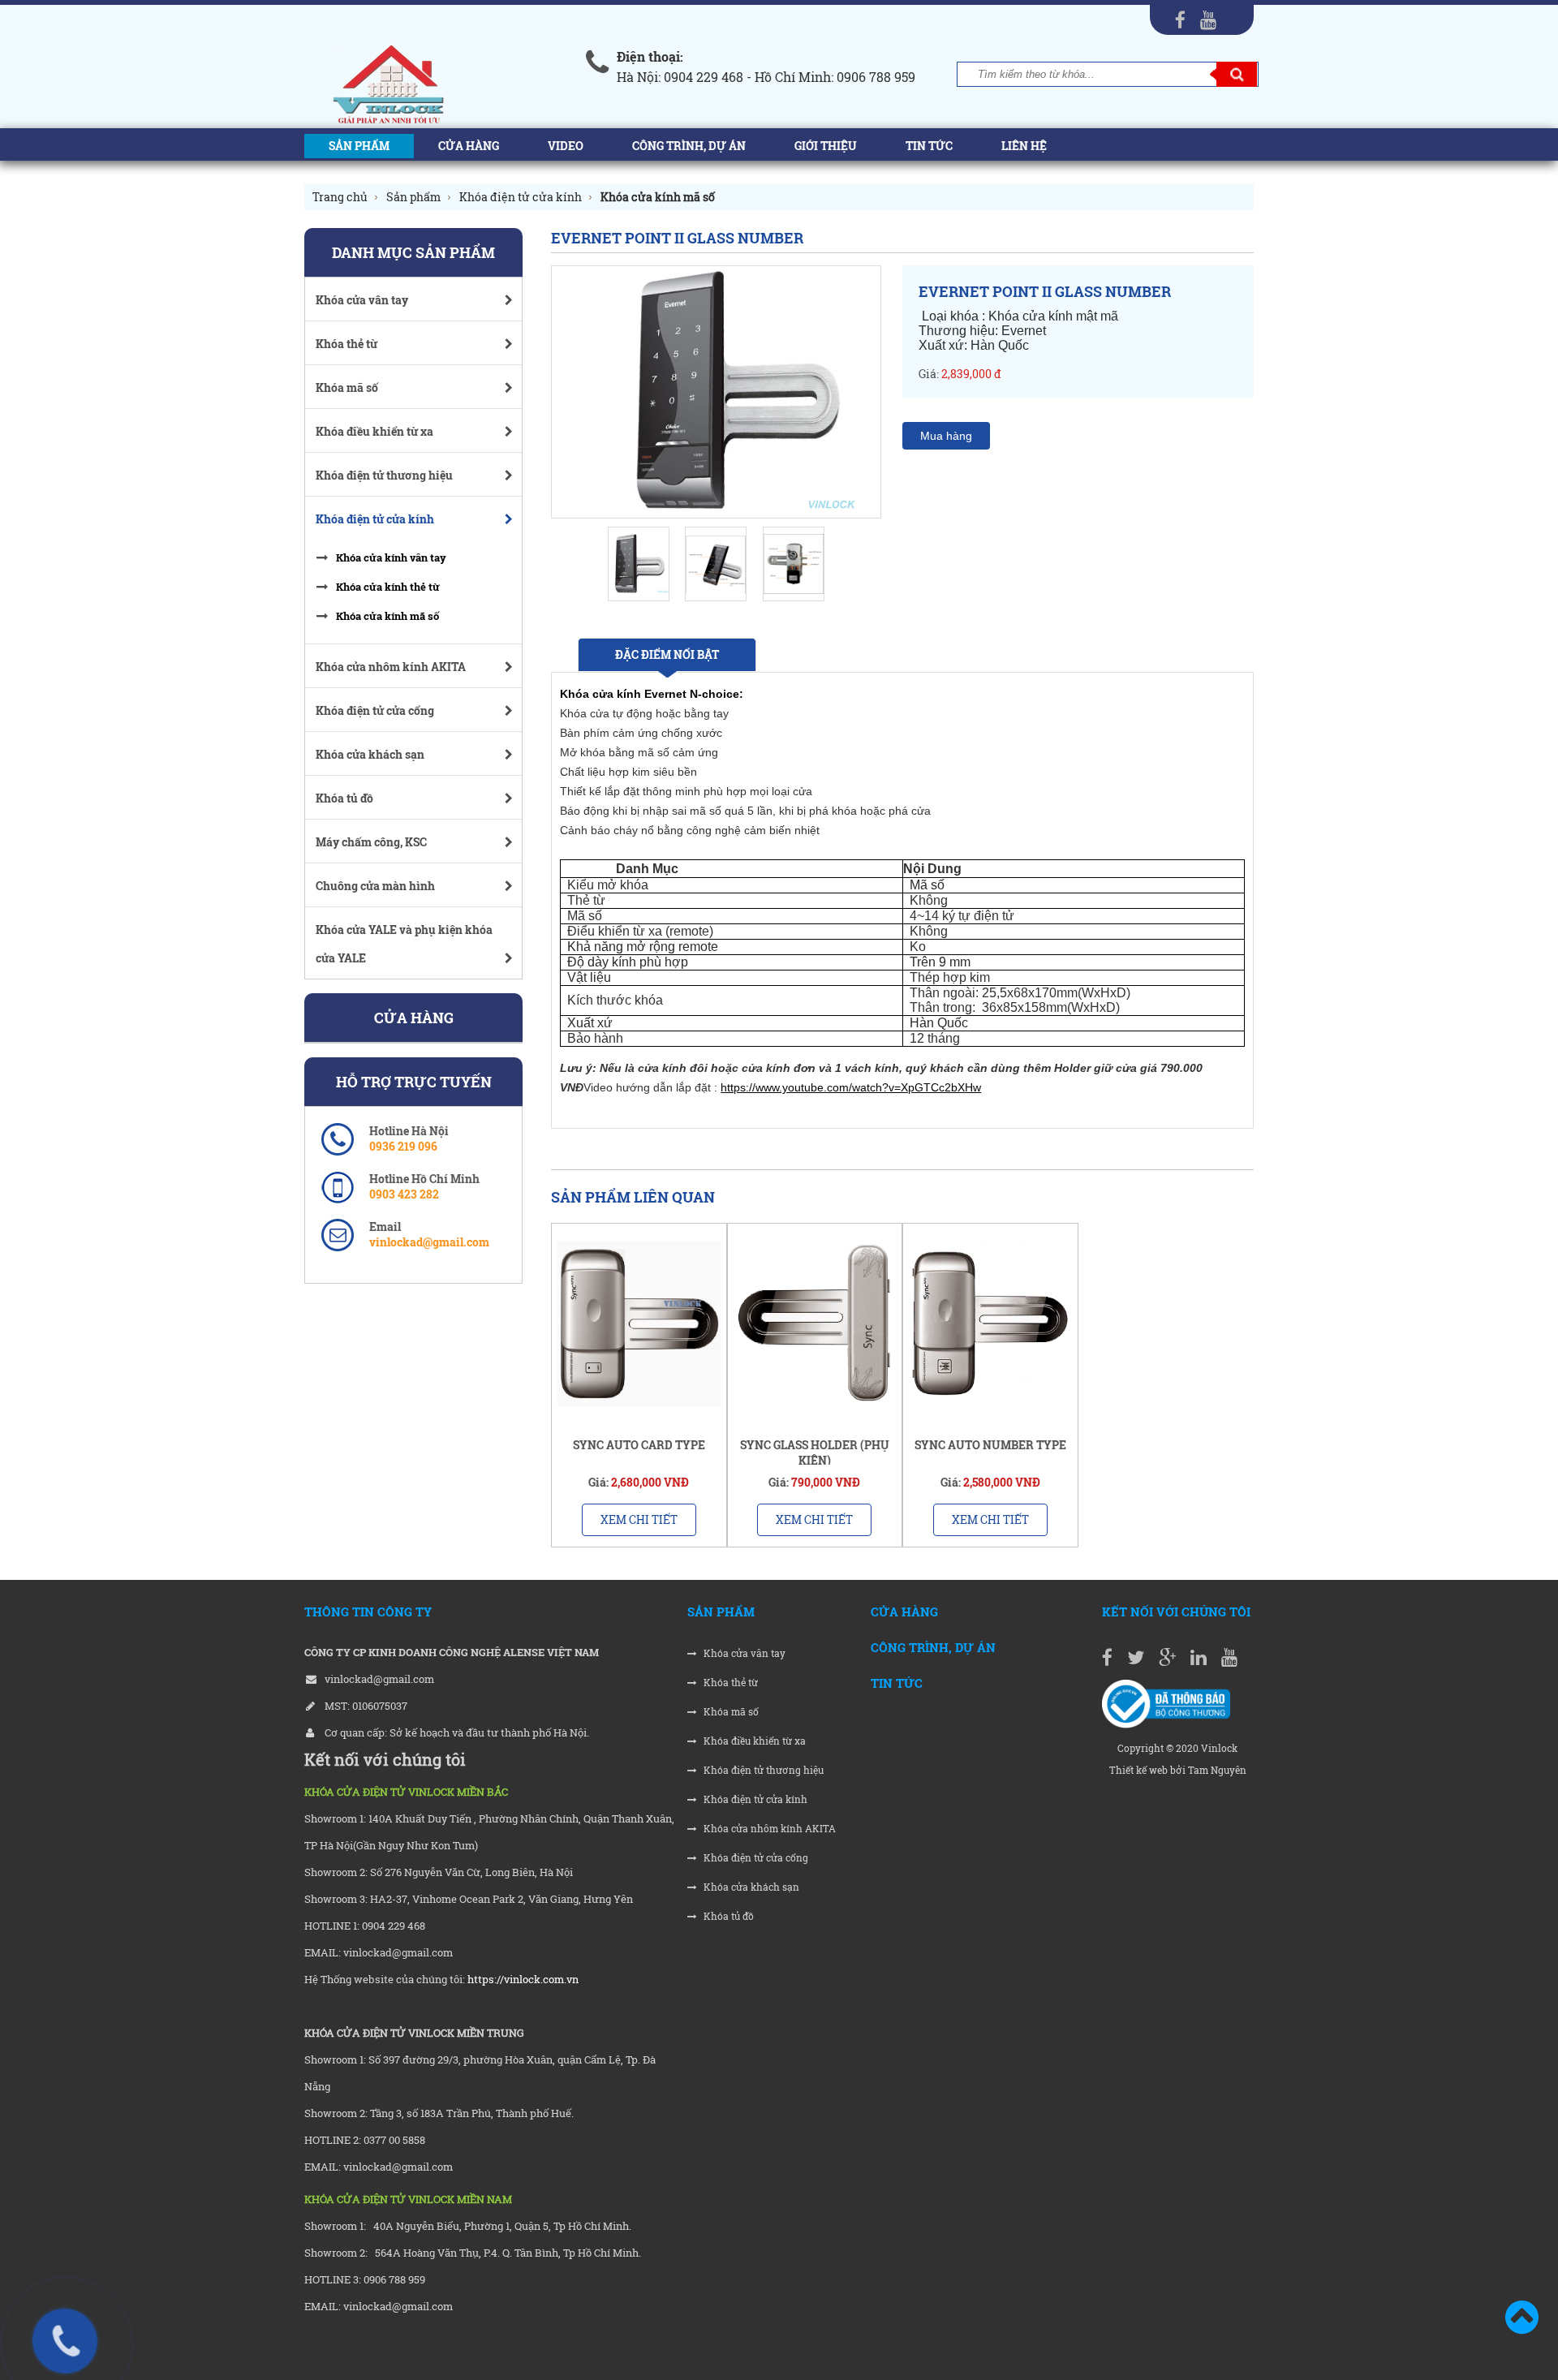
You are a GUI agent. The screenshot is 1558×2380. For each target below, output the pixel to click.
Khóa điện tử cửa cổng (755, 1858)
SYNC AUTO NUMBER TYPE (990, 1445)
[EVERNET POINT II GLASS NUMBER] (716, 392)
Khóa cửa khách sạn (750, 1887)
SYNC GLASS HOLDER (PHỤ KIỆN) (815, 1453)
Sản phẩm (359, 146)
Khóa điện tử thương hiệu (762, 1770)
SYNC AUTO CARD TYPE (639, 1445)
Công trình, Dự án (689, 146)
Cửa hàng (469, 146)
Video (566, 146)
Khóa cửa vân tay (743, 1653)
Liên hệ (1024, 146)
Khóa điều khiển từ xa (753, 1741)
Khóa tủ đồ (727, 1916)
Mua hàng (946, 436)
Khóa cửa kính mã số (387, 616)
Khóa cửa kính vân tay (391, 557)
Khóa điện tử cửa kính (754, 1799)
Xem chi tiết (639, 1519)
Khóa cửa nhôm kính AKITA (768, 1829)
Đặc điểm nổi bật (667, 654)
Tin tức (929, 146)
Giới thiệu (826, 146)
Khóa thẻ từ (730, 1683)
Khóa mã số (730, 1712)
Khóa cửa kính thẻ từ (388, 587)
